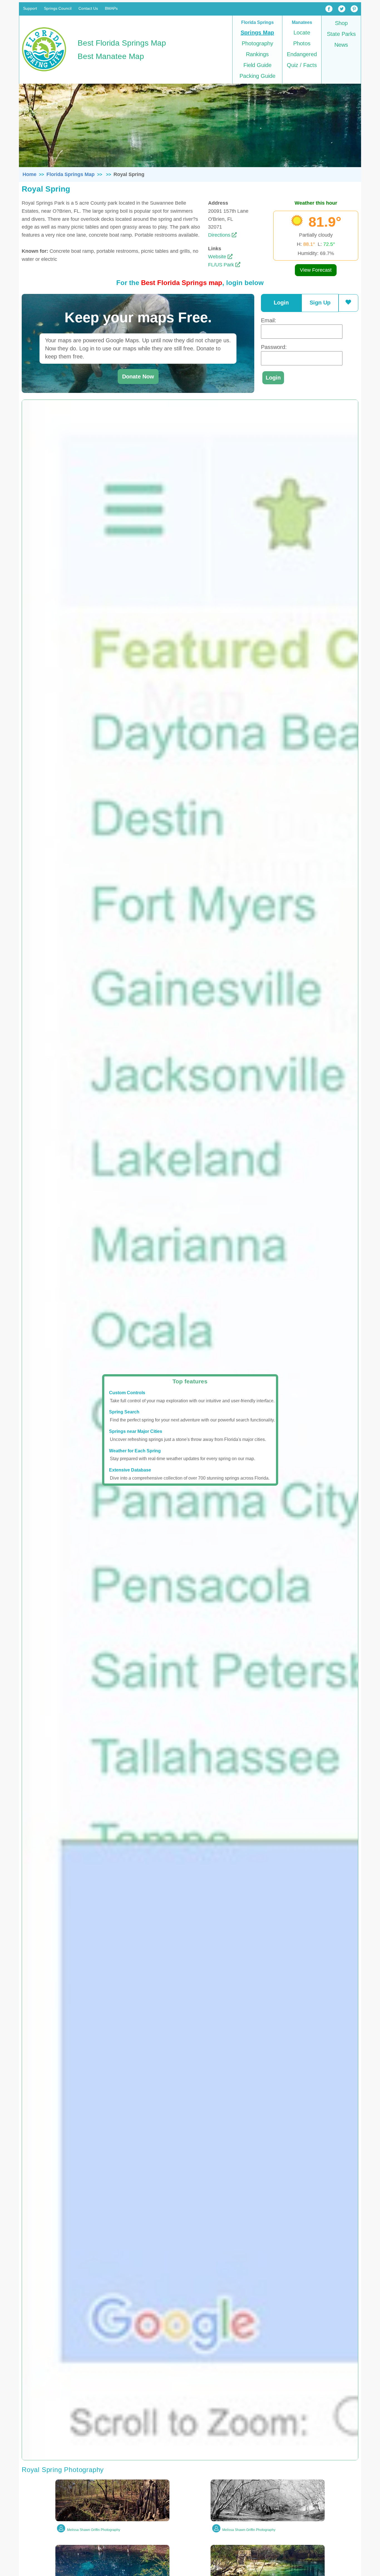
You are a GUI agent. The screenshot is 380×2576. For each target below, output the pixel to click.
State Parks (341, 34)
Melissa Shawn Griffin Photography (94, 2530)
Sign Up (320, 303)
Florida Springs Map (71, 174)
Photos (302, 43)
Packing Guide (257, 76)
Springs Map (257, 33)
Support (30, 8)
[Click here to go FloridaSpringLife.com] (44, 72)
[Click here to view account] (348, 302)
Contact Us (88, 8)
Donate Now (138, 377)
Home (29, 174)
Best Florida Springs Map (122, 43)
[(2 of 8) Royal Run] (268, 2520)
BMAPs (111, 8)
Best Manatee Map (111, 56)
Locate (302, 33)
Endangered (302, 54)
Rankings (257, 54)
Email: (269, 320)
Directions (220, 235)
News (341, 45)
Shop (341, 23)
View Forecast (316, 270)
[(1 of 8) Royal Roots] (112, 2520)
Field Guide (257, 65)
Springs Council (58, 8)
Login (281, 303)
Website (218, 257)
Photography (257, 43)
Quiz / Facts (302, 65)
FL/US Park (222, 265)
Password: (274, 347)
